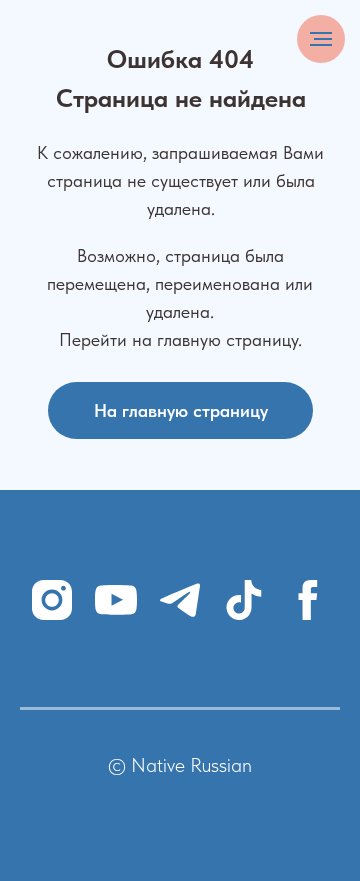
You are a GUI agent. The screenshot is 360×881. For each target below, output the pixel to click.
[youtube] (116, 600)
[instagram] (52, 600)
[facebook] (308, 600)
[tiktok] (244, 600)
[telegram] (180, 600)
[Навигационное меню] (321, 39)
